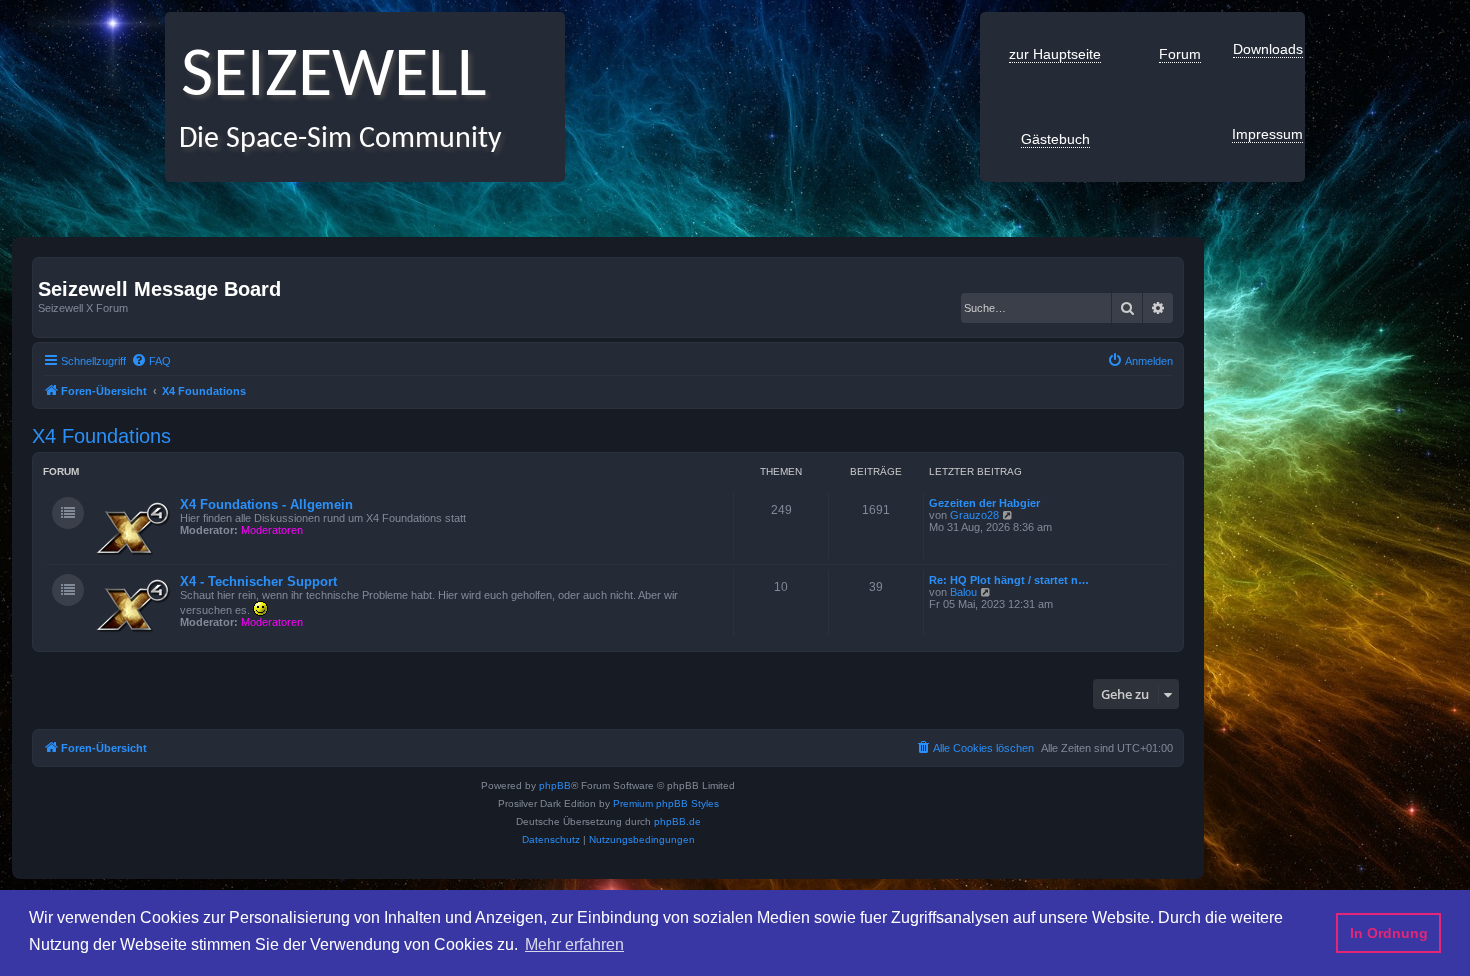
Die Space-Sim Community (333, 139)
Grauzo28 (974, 515)
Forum (1180, 54)
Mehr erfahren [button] (574, 944)
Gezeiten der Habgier (984, 503)
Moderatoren (272, 530)
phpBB (555, 785)
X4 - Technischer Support (258, 581)
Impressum (1267, 134)
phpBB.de (677, 821)
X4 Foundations (101, 436)
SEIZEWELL (325, 77)
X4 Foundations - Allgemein (266, 504)
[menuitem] (151, 361)
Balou (963, 592)
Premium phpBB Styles (666, 803)
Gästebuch (1055, 139)
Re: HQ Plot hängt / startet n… (1009, 580)
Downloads (1268, 49)
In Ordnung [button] (1389, 933)
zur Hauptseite (1055, 54)
